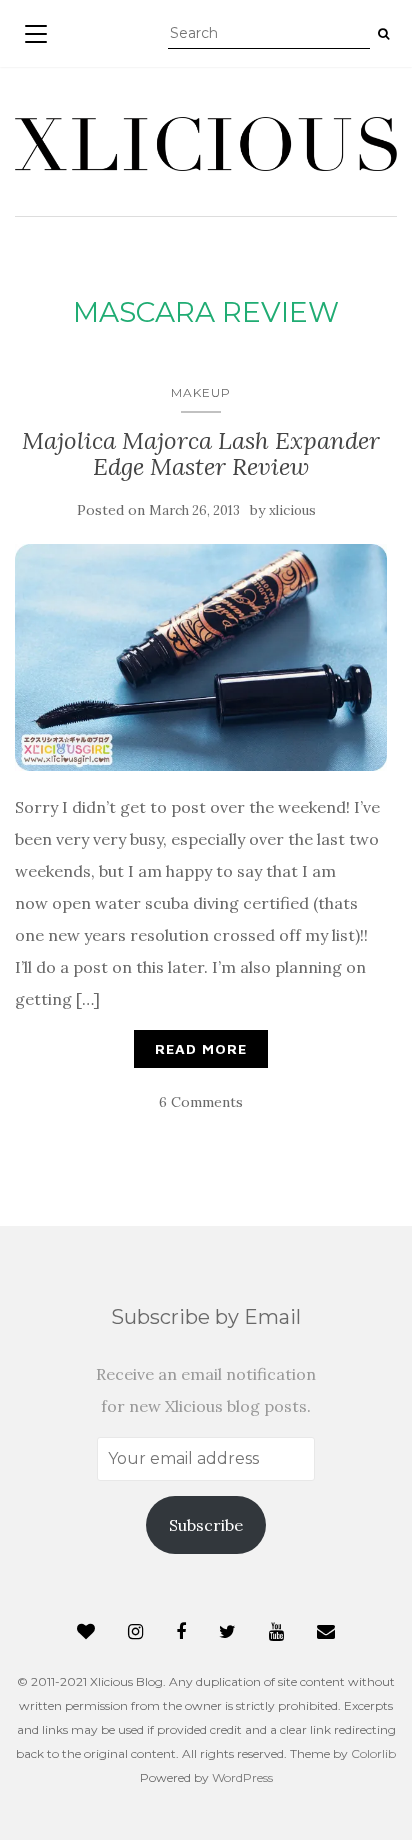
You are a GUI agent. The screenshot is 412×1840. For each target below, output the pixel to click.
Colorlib (373, 1753)
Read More (201, 1048)
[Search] (383, 34)
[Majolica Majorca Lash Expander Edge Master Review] (201, 657)
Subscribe (206, 1525)
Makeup (201, 392)
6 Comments (201, 1102)
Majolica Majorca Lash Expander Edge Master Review (201, 453)
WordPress (242, 1777)
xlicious (292, 510)
